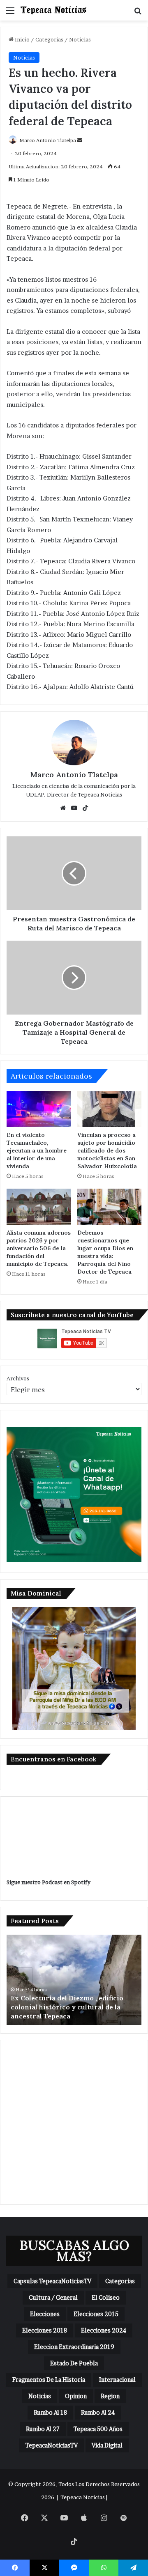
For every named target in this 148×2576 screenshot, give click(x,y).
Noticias (80, 39)
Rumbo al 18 (50, 2412)
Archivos (18, 1378)
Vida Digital (107, 2445)
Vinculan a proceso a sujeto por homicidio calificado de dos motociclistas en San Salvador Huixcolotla (107, 1150)
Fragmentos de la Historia (49, 2380)
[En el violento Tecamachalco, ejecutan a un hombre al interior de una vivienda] (39, 1109)
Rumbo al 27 (43, 2429)
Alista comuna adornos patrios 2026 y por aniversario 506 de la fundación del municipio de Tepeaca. (39, 1248)
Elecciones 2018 (45, 2330)
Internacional (117, 2380)
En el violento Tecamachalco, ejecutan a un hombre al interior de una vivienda (37, 1150)
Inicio (22, 39)
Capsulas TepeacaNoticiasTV (52, 2281)
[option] (74, 1980)
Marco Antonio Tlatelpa (48, 140)
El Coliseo (106, 2297)
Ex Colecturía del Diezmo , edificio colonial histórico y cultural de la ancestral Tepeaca (67, 2007)
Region (110, 2396)
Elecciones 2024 (104, 2330)
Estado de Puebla (74, 2363)
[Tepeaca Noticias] (53, 10)
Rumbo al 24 (98, 2412)
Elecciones (45, 2314)
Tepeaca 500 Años (98, 2429)
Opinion (76, 2396)
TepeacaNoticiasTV (52, 2445)
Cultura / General (53, 2297)
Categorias (49, 39)
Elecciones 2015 (96, 2314)
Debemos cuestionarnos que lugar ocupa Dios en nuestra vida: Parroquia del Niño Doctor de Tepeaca (105, 1252)
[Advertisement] (74, 2122)
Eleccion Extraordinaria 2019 (74, 2347)
